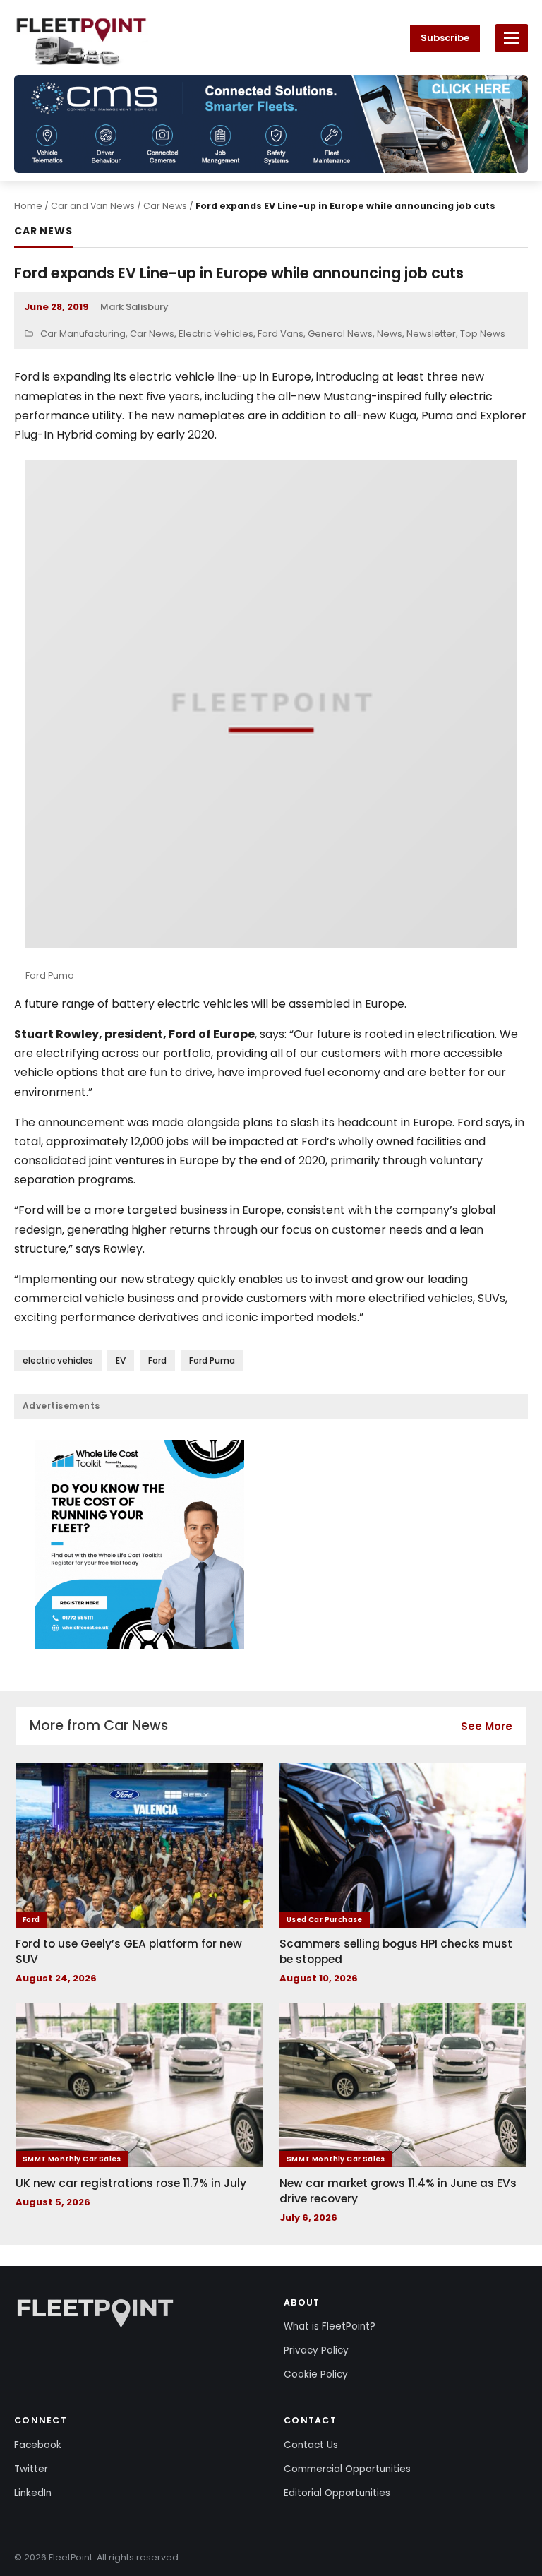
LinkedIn (33, 2493)
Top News (483, 334)
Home (28, 206)
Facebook (38, 2445)
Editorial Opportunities (337, 2493)
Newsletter (431, 334)
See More (487, 1726)
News (390, 334)
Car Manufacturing (83, 334)
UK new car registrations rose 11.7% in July (131, 2183)
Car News (165, 206)
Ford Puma (212, 1360)
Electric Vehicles (216, 334)
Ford (157, 1360)
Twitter (31, 2469)
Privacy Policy (316, 2350)
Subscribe (445, 38)
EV (121, 1360)
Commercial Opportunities (347, 2469)
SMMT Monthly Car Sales (72, 2159)
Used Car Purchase (325, 1920)
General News (340, 334)
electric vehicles (58, 1360)
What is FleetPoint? (330, 2326)
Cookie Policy (316, 2374)
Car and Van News (93, 206)
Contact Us (311, 2445)
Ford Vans (281, 334)
